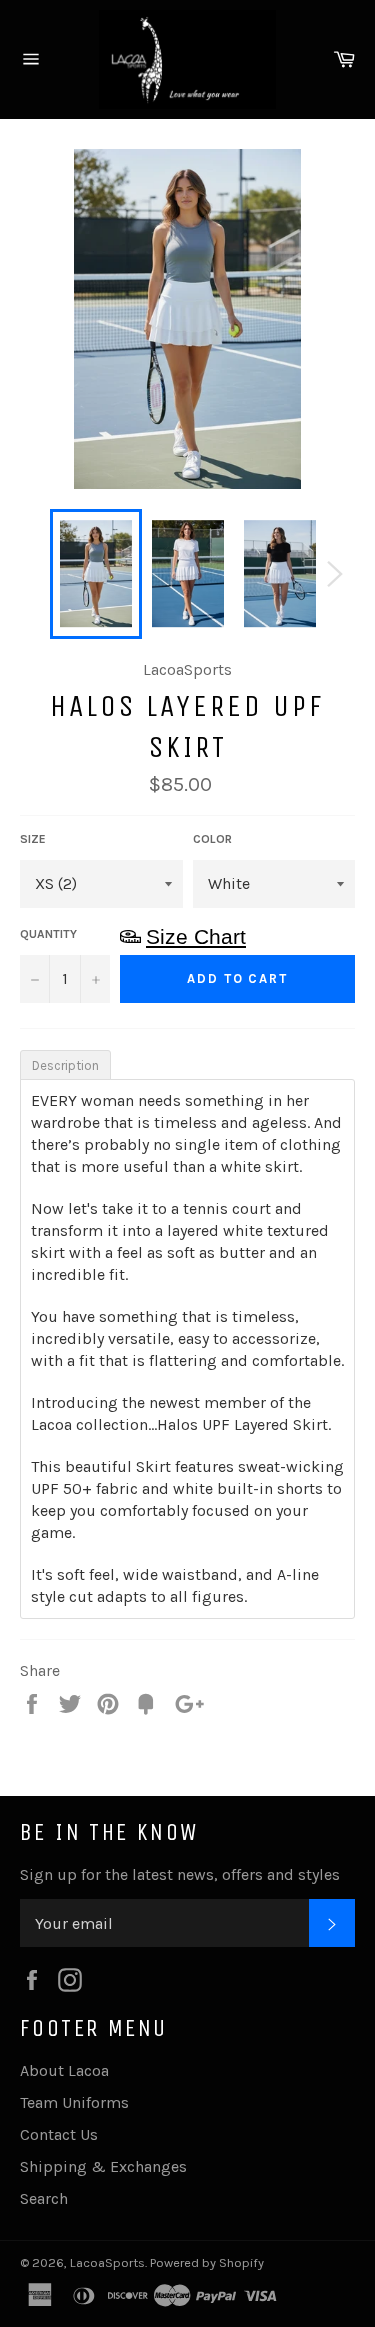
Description (65, 1065)
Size (33, 839)
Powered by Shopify (207, 2262)
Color (212, 839)
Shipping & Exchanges (103, 2166)
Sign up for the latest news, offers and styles (180, 1874)
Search (44, 2198)
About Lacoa (64, 2070)
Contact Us (59, 2134)
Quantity (48, 934)
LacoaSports (107, 2262)
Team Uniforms (74, 2102)
